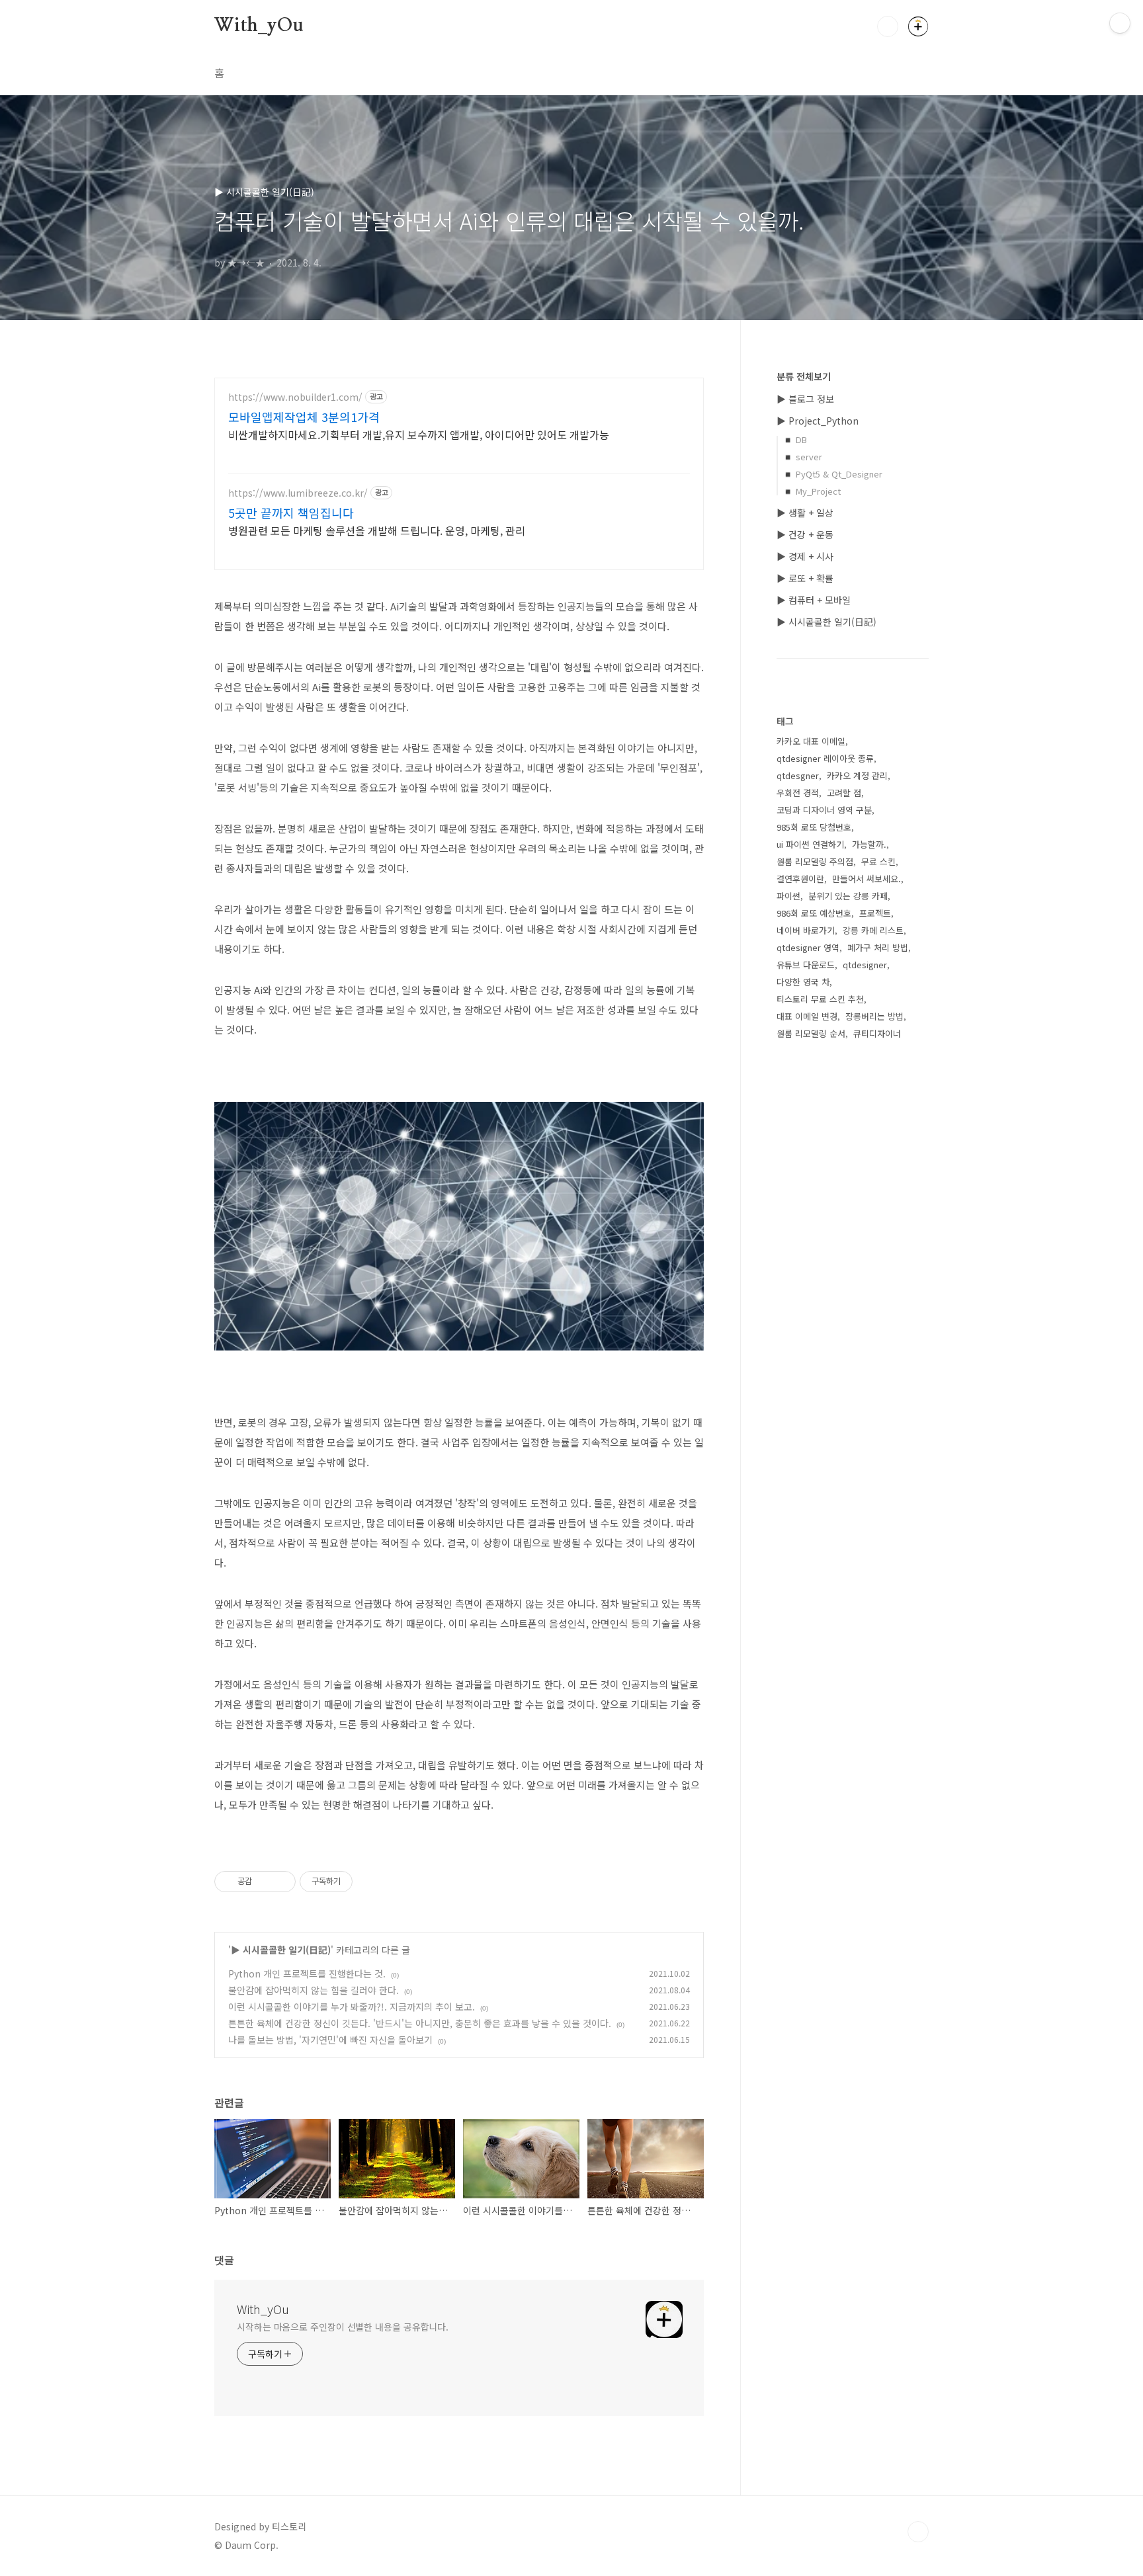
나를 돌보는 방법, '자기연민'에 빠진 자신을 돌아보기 (330, 2040)
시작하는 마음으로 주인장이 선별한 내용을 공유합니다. (343, 2327)
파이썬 (788, 896)
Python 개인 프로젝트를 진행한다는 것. (307, 1974)
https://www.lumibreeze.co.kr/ (298, 493)
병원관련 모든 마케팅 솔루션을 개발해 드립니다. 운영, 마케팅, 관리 (377, 530)
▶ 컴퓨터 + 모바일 (814, 600)
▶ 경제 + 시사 (805, 556)
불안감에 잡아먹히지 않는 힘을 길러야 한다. (314, 1990)
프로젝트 (875, 913)
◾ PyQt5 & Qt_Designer (832, 474)
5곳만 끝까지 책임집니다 (291, 513)
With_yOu (259, 26)
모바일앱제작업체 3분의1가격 (304, 417)
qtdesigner (865, 965)
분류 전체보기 (804, 376)
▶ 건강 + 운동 (805, 534)
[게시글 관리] (281, 1882)
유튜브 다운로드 (806, 965)
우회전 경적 (798, 793)
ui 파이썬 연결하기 (810, 844)
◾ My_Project (812, 491)
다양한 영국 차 (803, 982)
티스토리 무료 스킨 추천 (820, 999)
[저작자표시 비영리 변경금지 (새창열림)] (370, 1882)
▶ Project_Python (818, 421)
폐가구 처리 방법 (878, 947)
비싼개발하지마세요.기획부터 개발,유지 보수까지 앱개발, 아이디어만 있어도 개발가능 (419, 434)
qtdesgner (798, 775)
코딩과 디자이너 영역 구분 (824, 810)
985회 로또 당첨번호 (814, 827)
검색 (888, 26)
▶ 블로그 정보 (805, 399)
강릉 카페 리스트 (873, 930)
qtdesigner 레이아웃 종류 (825, 758)
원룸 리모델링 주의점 (815, 861)
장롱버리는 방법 (874, 1016)
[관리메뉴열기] (1120, 23)
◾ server (802, 457)
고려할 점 (844, 793)
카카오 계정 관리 (857, 775)
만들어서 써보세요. (867, 879)
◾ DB (795, 439)
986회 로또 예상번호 (814, 913)
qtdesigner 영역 (808, 947)
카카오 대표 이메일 (811, 741)
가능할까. (869, 844)
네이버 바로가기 (806, 930)
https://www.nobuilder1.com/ (295, 397)
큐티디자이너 (877, 1033)
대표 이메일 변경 (807, 1016)
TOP (918, 2532)
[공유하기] (264, 1882)
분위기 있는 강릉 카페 (848, 896)
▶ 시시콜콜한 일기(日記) (281, 1950)
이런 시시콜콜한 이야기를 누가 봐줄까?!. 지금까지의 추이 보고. (352, 2007)
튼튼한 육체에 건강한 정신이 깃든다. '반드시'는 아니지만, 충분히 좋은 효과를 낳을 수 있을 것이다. (420, 2023)
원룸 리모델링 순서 (811, 1033)
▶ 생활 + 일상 (805, 513)
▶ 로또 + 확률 (805, 578)
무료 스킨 (878, 861)
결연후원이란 (800, 879)
